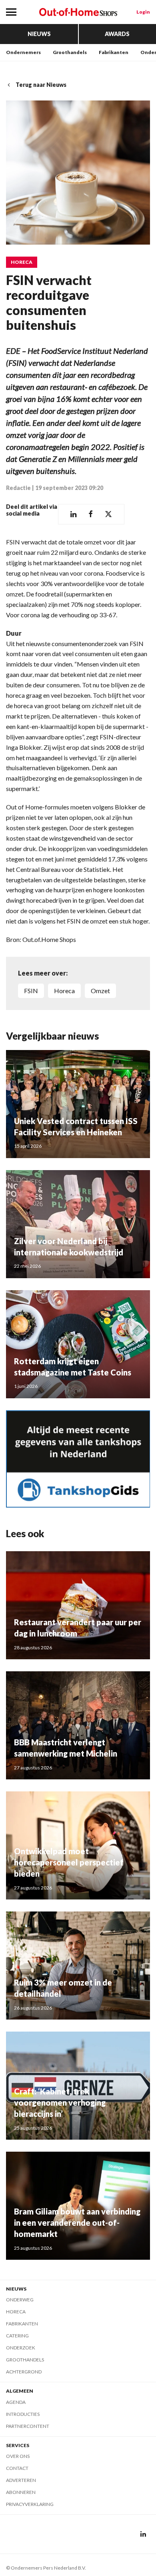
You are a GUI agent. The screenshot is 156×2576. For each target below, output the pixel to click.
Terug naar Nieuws (41, 85)
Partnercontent (28, 2426)
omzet (100, 991)
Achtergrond (24, 2372)
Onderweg (20, 2300)
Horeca (22, 262)
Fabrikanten (114, 52)
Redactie (18, 488)
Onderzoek (21, 2348)
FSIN (31, 991)
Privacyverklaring (30, 2504)
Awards (117, 34)
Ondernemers (23, 52)
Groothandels (70, 52)
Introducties (23, 2414)
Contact (17, 2468)
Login (143, 12)
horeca (64, 991)
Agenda (16, 2402)
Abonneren (21, 2492)
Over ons (18, 2456)
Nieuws (39, 34)
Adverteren (21, 2480)
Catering (17, 2336)
